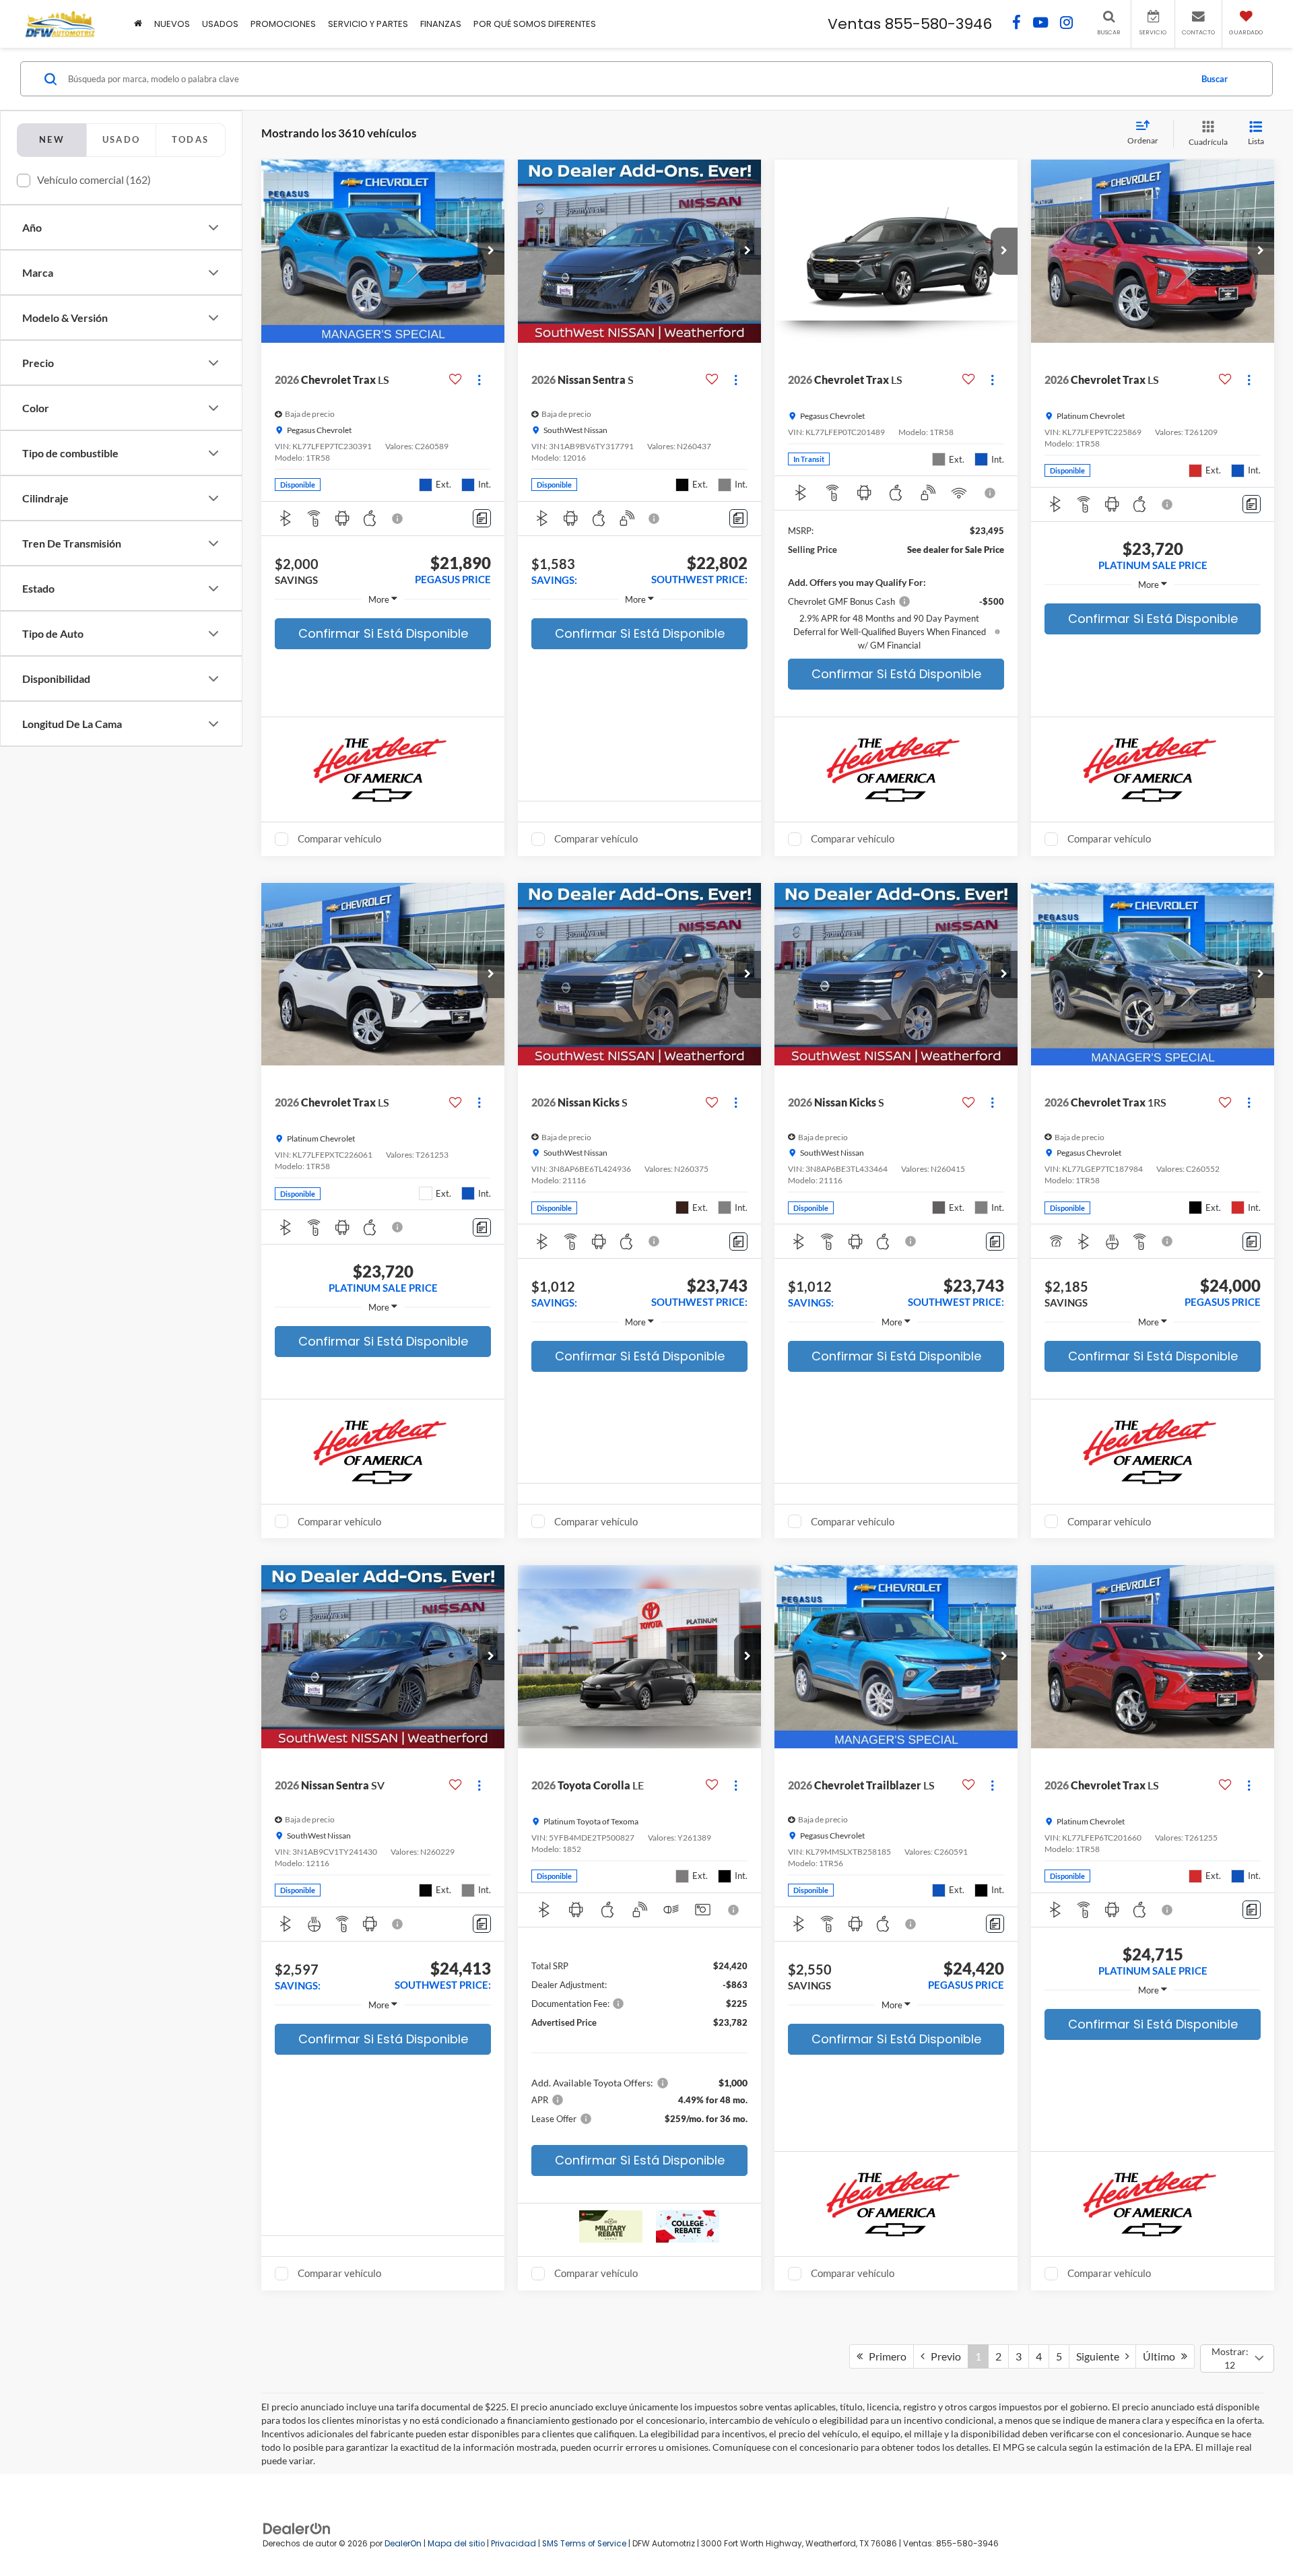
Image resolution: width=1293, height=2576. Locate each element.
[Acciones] (479, 379)
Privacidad (513, 2544)
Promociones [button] (283, 24)
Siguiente (1101, 2356)
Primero (885, 2356)
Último (1162, 2356)
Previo (943, 2356)
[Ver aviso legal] (398, 519)
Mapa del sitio (456, 2544)
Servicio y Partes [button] (368, 24)
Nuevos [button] (172, 24)
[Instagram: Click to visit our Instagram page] (1066, 24)
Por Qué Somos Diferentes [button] (535, 24)
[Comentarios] (482, 518)
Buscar (1215, 79)
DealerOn (403, 2544)
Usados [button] (220, 24)
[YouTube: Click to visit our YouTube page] (1040, 24)
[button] (491, 251)
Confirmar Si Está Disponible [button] (383, 633)
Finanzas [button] (441, 24)
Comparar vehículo (339, 838)
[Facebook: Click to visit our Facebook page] (1017, 24)
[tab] (121, 140)
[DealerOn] (297, 2528)
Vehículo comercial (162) (94, 179)
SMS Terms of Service (584, 2544)
